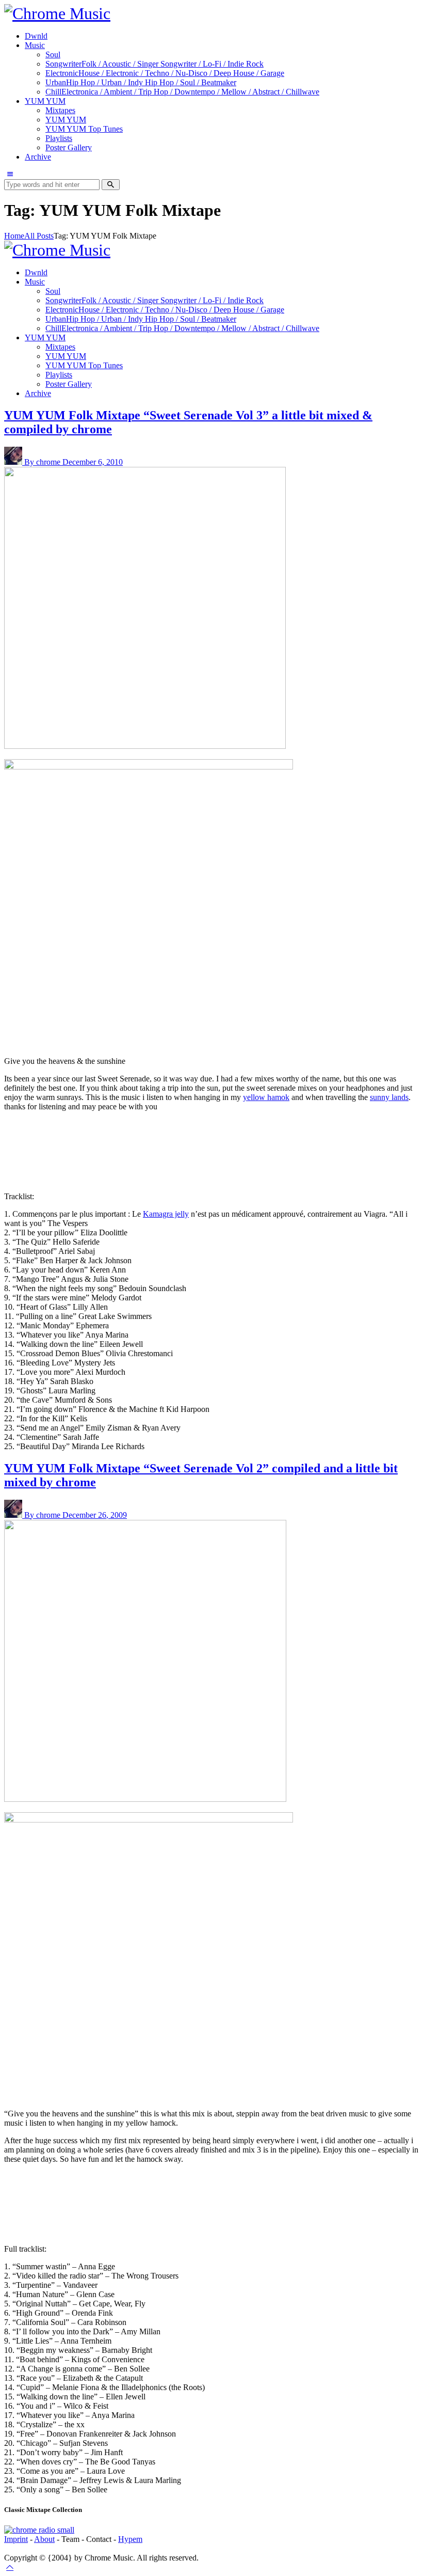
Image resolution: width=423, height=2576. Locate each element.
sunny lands (389, 1097)
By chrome (43, 462)
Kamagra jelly (166, 1214)
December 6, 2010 (93, 462)
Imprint (16, 2539)
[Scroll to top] (10, 2567)
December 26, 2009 (95, 1515)
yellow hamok (266, 1097)
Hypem (130, 2539)
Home (14, 236)
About (44, 2539)
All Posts (39, 236)
